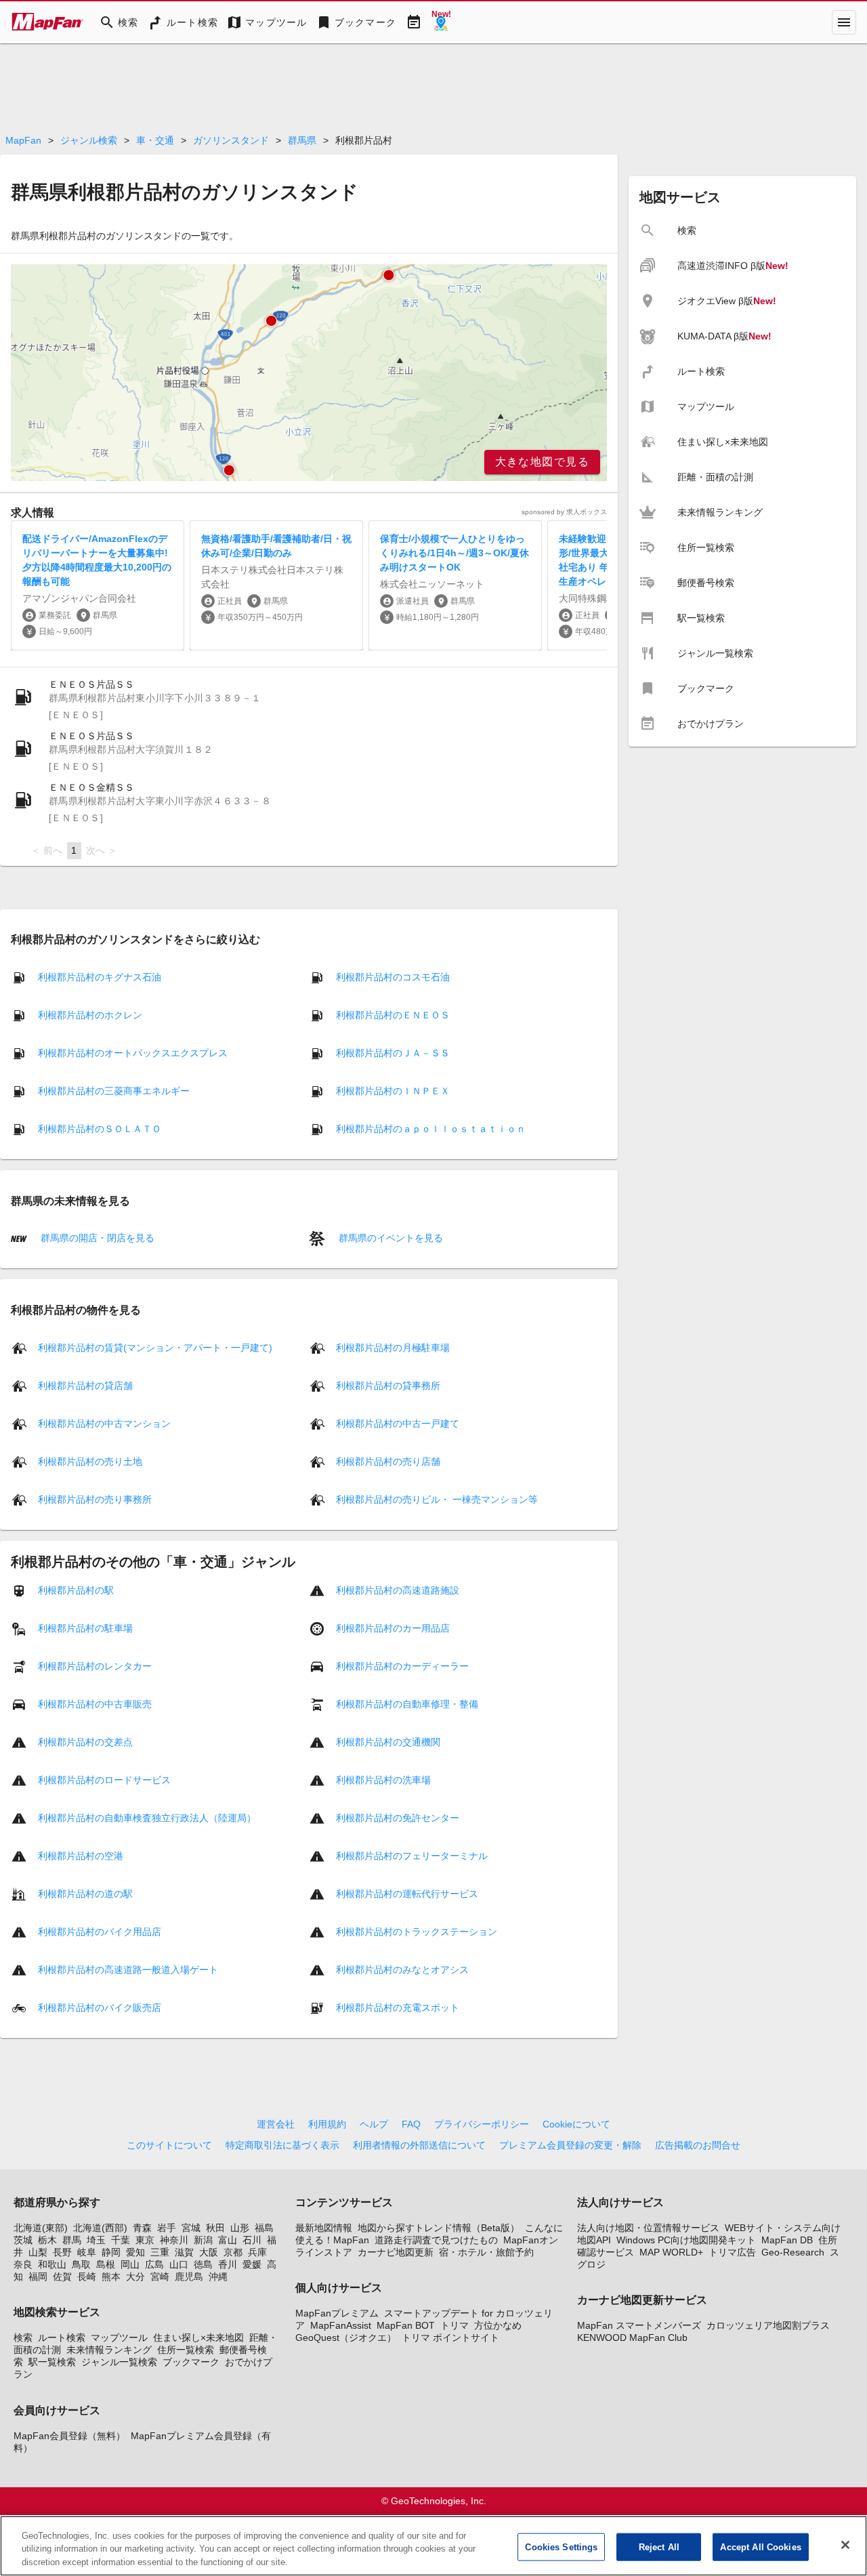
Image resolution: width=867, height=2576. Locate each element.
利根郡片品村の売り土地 (90, 1461)
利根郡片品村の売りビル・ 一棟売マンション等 (437, 1499)
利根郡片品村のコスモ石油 (393, 977)
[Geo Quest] (441, 22)
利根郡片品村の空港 (81, 1855)
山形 (240, 2228)
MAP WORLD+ (671, 2252)
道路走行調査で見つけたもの (436, 2240)
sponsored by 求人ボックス (564, 512)
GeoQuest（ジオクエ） (346, 2338)
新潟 (203, 2240)
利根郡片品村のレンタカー (95, 1665)
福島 (264, 2228)
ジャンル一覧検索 (119, 2362)
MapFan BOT (406, 2325)
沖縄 (218, 2277)
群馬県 (302, 140)
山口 (179, 2264)
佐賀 (62, 2277)
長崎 (87, 2277)
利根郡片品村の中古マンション (104, 1423)
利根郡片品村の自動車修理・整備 (407, 1703)
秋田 (215, 2228)
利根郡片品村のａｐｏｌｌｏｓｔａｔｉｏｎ (431, 1129)
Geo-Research (793, 2252)
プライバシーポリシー (482, 2124)
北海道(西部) (100, 2228)
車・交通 (155, 140)
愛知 (135, 2252)
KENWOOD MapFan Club (632, 2338)
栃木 (47, 2240)
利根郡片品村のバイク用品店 (100, 1931)
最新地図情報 (324, 2228)
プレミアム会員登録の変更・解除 (570, 2145)
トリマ (454, 2325)
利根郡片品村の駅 (76, 1590)
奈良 (23, 2264)
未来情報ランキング (109, 2350)
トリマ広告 (732, 2252)
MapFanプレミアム (337, 2313)
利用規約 (327, 2124)
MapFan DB (787, 2240)
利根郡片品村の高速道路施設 (398, 1590)
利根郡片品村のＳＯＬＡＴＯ (100, 1129)
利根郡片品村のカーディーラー (402, 1665)
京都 (233, 2252)
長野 (62, 2252)
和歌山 (52, 2264)
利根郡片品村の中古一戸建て (398, 1423)
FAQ (411, 2124)
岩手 (167, 2228)
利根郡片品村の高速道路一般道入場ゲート (128, 1969)
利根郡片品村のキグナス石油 (100, 977)
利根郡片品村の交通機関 (388, 1741)
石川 (252, 2240)
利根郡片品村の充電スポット (398, 2007)
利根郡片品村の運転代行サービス (407, 1893)
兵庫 (257, 2252)
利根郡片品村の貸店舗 (85, 1385)
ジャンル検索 (89, 140)
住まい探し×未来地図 (198, 2338)
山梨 (38, 2252)
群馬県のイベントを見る (389, 1238)
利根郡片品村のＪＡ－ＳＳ (393, 1053)
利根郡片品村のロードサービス (104, 1779)
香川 (228, 2264)
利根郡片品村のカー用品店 (393, 1627)
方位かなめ (498, 2325)
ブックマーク (191, 2362)
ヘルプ (374, 2124)
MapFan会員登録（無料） (69, 2436)
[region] (309, 373)
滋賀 (184, 2252)
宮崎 (160, 2277)
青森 (142, 2228)
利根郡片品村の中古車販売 (95, 1703)
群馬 (72, 2240)
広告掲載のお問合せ (698, 2145)
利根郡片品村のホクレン (90, 1015)
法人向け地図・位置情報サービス (648, 2228)
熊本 (111, 2277)
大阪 (209, 2252)
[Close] (845, 2545)
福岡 (38, 2277)
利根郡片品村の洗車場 (383, 1779)
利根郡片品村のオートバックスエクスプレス (133, 1053)
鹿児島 (189, 2277)
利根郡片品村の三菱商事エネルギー (114, 1091)
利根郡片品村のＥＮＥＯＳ (393, 1015)
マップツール (119, 2338)
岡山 (130, 2264)
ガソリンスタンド (231, 140)
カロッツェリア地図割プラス (768, 2325)
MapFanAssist (341, 2325)
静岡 (111, 2252)
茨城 (23, 2240)
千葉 (121, 2240)
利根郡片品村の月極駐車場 (393, 1347)
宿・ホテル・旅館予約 (486, 2252)
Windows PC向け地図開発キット (686, 2240)
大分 (135, 2277)
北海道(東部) (41, 2228)
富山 (228, 2240)
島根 (106, 2264)
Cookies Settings (561, 2547)
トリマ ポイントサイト (450, 2338)
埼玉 (96, 2240)
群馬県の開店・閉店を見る (96, 1238)
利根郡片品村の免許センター (398, 1817)
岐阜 (87, 2252)
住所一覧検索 (186, 2350)
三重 (160, 2252)
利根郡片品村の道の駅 (85, 1893)
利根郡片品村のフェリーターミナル (412, 1855)
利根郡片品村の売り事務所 (95, 1499)
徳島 (203, 2264)
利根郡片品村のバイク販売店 (100, 2007)
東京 (145, 2240)
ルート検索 (62, 2338)
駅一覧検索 (52, 2362)
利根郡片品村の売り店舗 (388, 1461)
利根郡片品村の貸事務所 (388, 1385)
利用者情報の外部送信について (419, 2145)
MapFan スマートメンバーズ (639, 2325)
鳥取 (81, 2264)
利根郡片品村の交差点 (85, 1741)
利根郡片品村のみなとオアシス (402, 1969)
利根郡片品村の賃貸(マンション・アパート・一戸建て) (155, 1347)
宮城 (191, 2228)
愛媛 (252, 2264)
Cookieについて (576, 2124)
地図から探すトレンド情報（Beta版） (439, 2228)
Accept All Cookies (760, 2547)
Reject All (659, 2547)
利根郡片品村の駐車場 (85, 1627)
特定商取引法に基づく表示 (282, 2145)
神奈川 (174, 2240)
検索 (23, 2338)
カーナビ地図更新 (396, 2252)
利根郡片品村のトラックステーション (417, 1931)
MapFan (23, 140)
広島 (154, 2264)
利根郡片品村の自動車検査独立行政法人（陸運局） (147, 1817)
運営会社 (276, 2124)
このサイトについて (169, 2145)
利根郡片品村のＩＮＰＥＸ (393, 1091)
